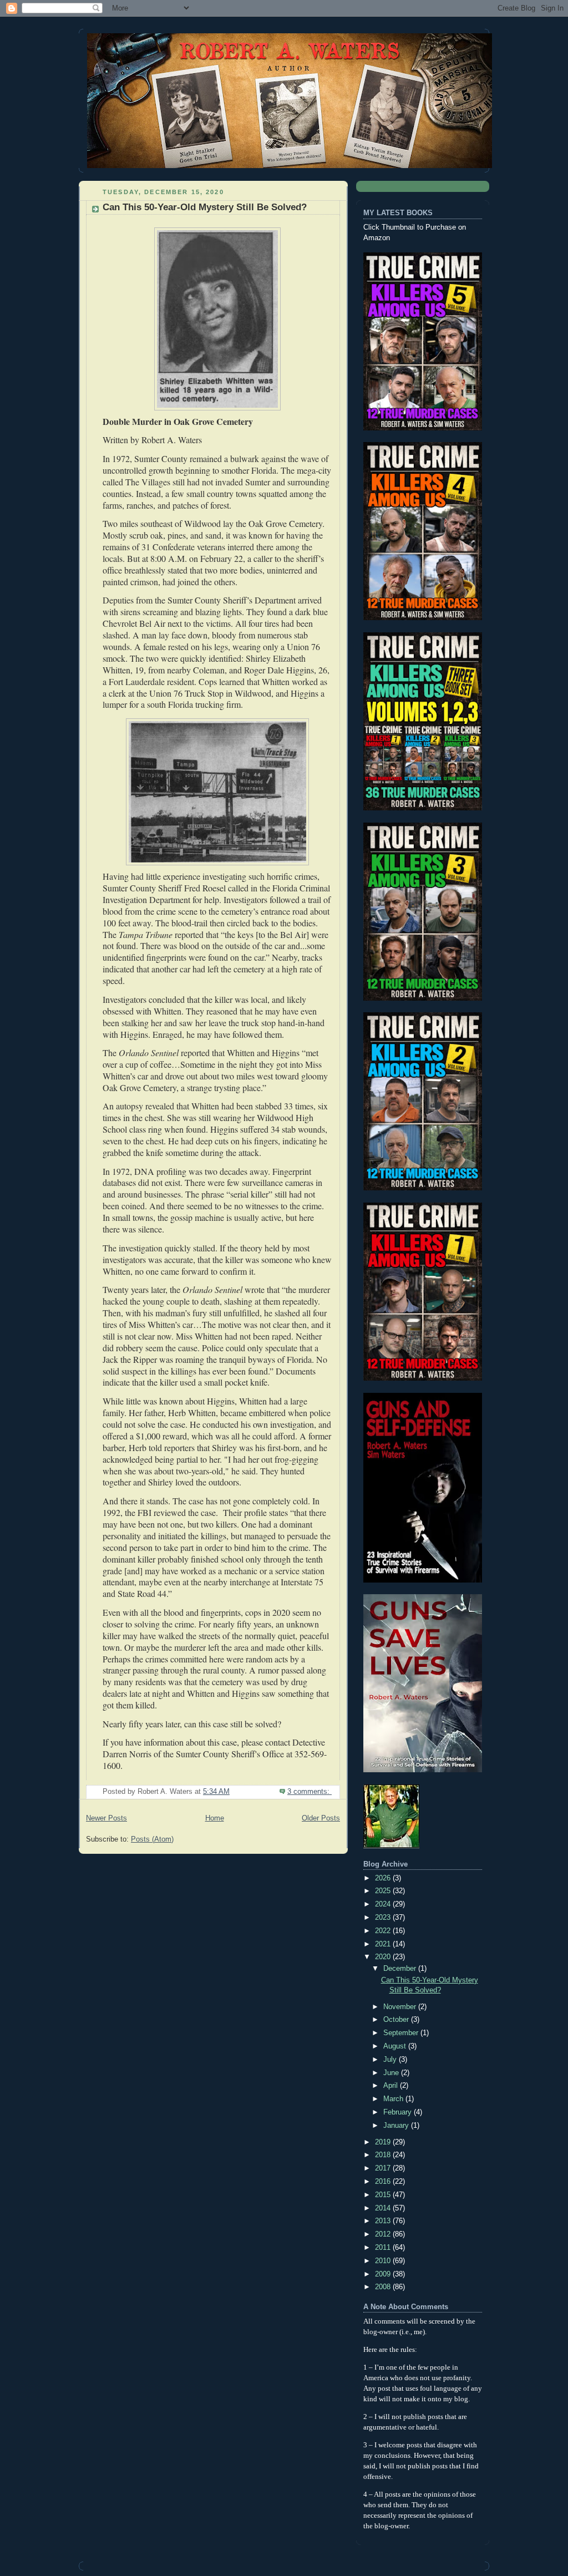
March (394, 2099)
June (392, 2073)
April (392, 2086)
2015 (384, 2195)
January (397, 2126)
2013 (384, 2221)
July (391, 2060)
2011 (384, 2248)
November (401, 2007)
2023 (384, 1918)
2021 (384, 1944)
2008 (384, 2287)
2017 (384, 2168)
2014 (384, 2208)
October (397, 2020)
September (402, 2033)
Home (215, 1818)
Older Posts (321, 1818)
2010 (384, 2261)
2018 (384, 2155)
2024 (384, 1904)
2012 (384, 2234)
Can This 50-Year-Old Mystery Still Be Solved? (205, 207)
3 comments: (310, 1792)
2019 (384, 2142)
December (401, 1969)
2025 (384, 1891)
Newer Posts (106, 1818)
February (399, 2112)
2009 (384, 2274)
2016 (384, 2182)
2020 (384, 1957)
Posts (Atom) (152, 1839)
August (396, 2046)
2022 (384, 1931)
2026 (384, 1878)
